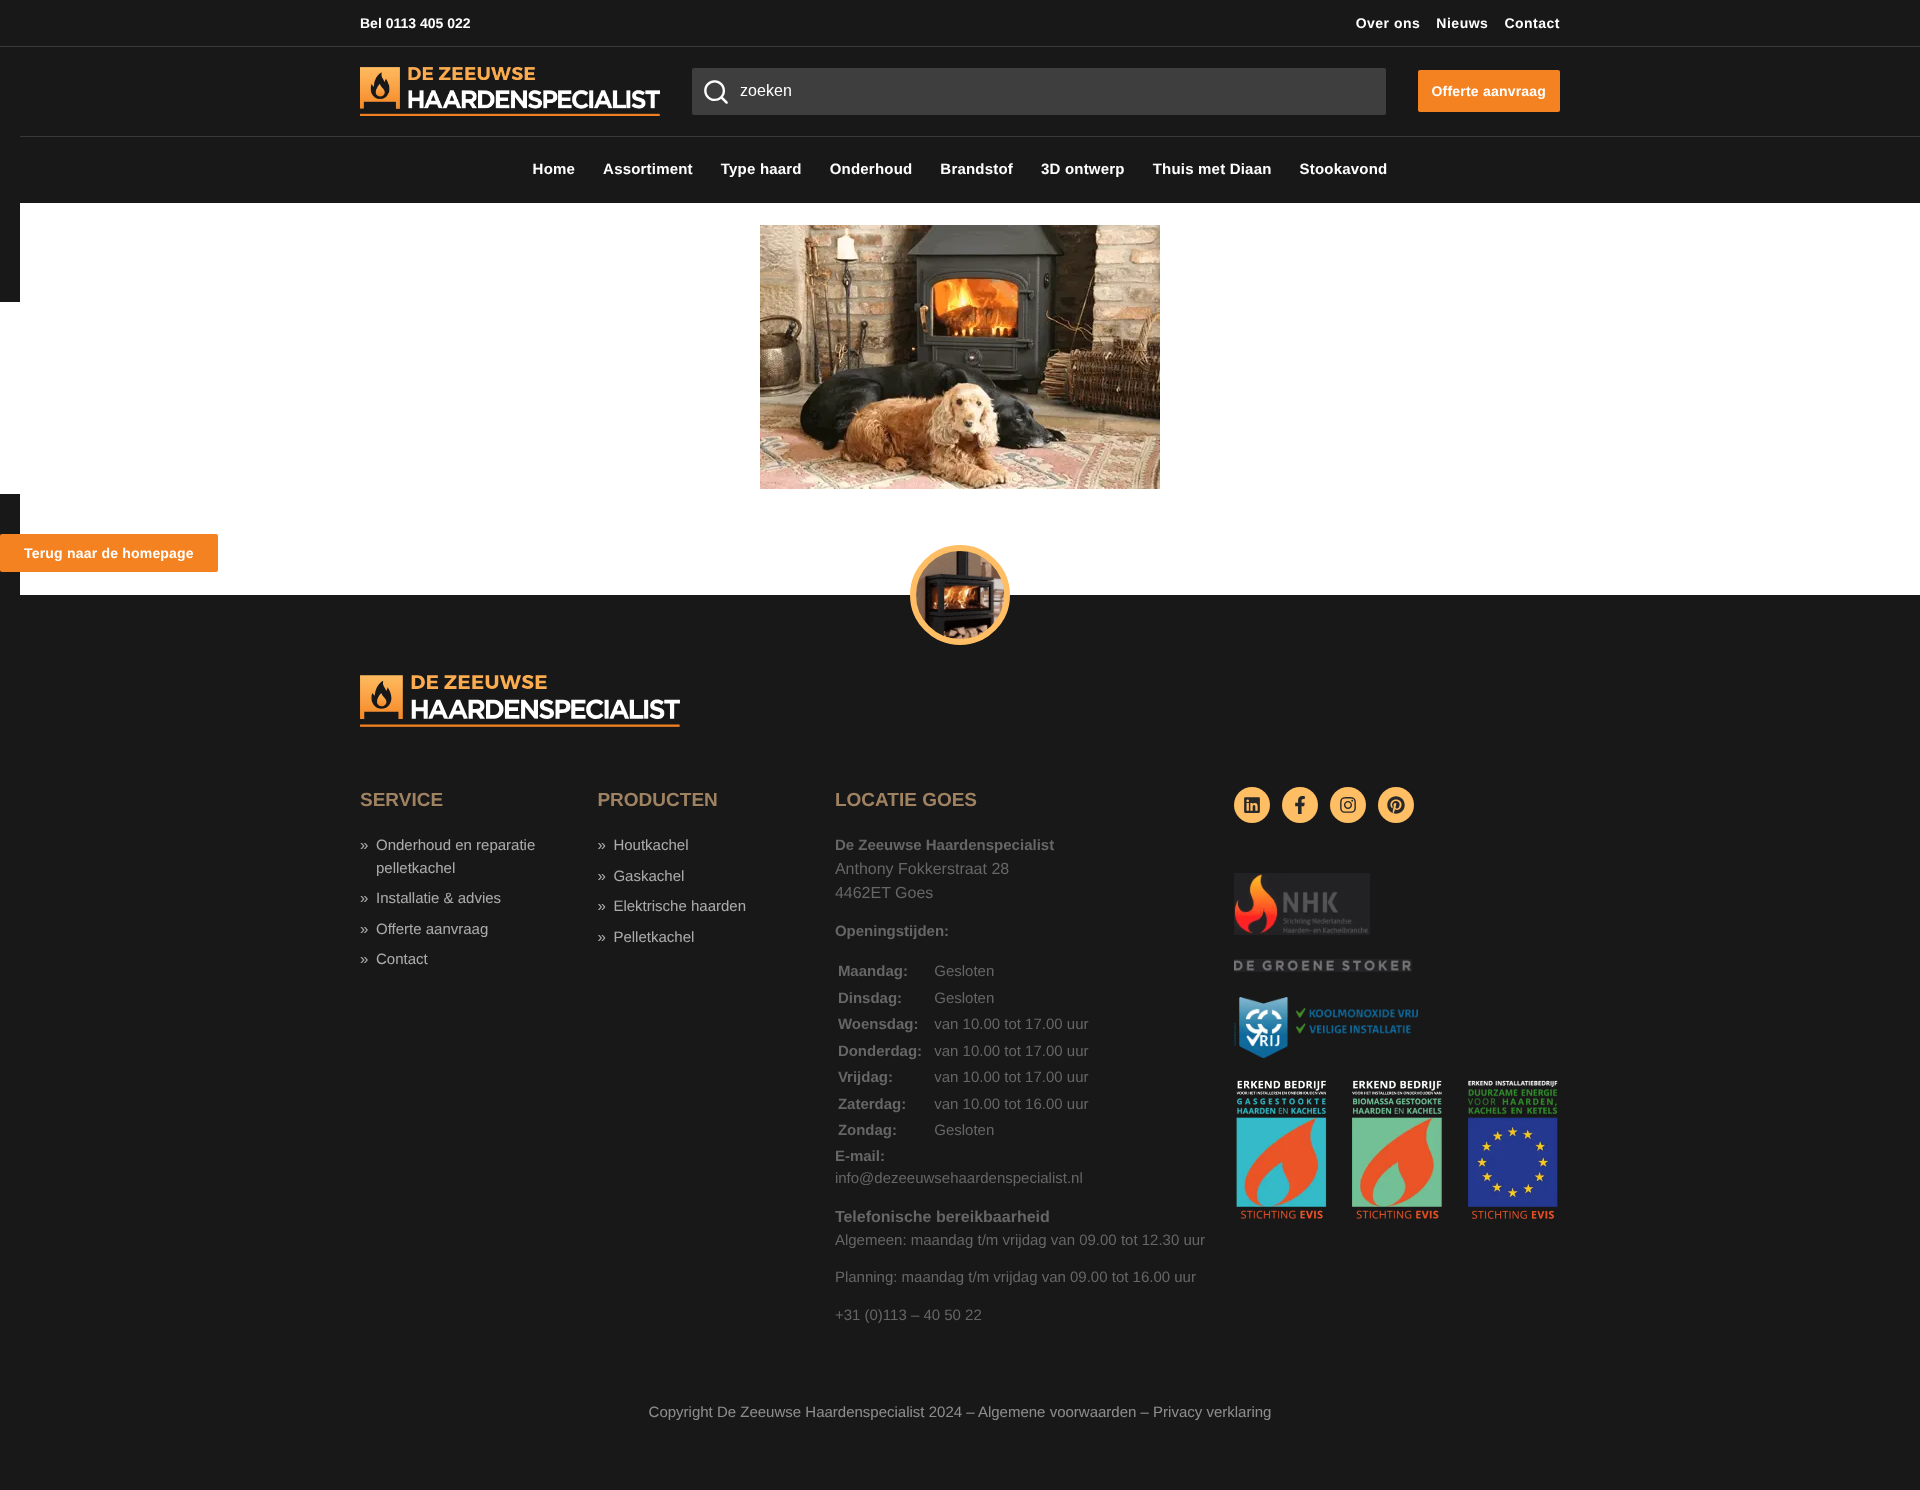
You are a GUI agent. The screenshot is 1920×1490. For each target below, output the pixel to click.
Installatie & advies (438, 898)
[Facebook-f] (1300, 805)
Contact (1532, 23)
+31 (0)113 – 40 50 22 (908, 1315)
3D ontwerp (1083, 169)
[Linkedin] (1252, 805)
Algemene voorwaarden (1057, 1412)
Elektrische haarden (679, 906)
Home (554, 169)
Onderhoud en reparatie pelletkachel (455, 857)
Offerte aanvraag (432, 929)
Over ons (1388, 23)
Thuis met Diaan (1212, 169)
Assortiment (648, 169)
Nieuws (1462, 23)
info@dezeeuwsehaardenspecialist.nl (959, 1178)
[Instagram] (1348, 805)
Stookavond (1344, 169)
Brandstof (976, 169)
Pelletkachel (653, 937)
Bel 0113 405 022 (415, 23)
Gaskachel (648, 876)
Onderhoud (871, 169)
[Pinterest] (1396, 805)
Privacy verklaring (1212, 1412)
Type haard (761, 169)
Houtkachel (650, 845)
